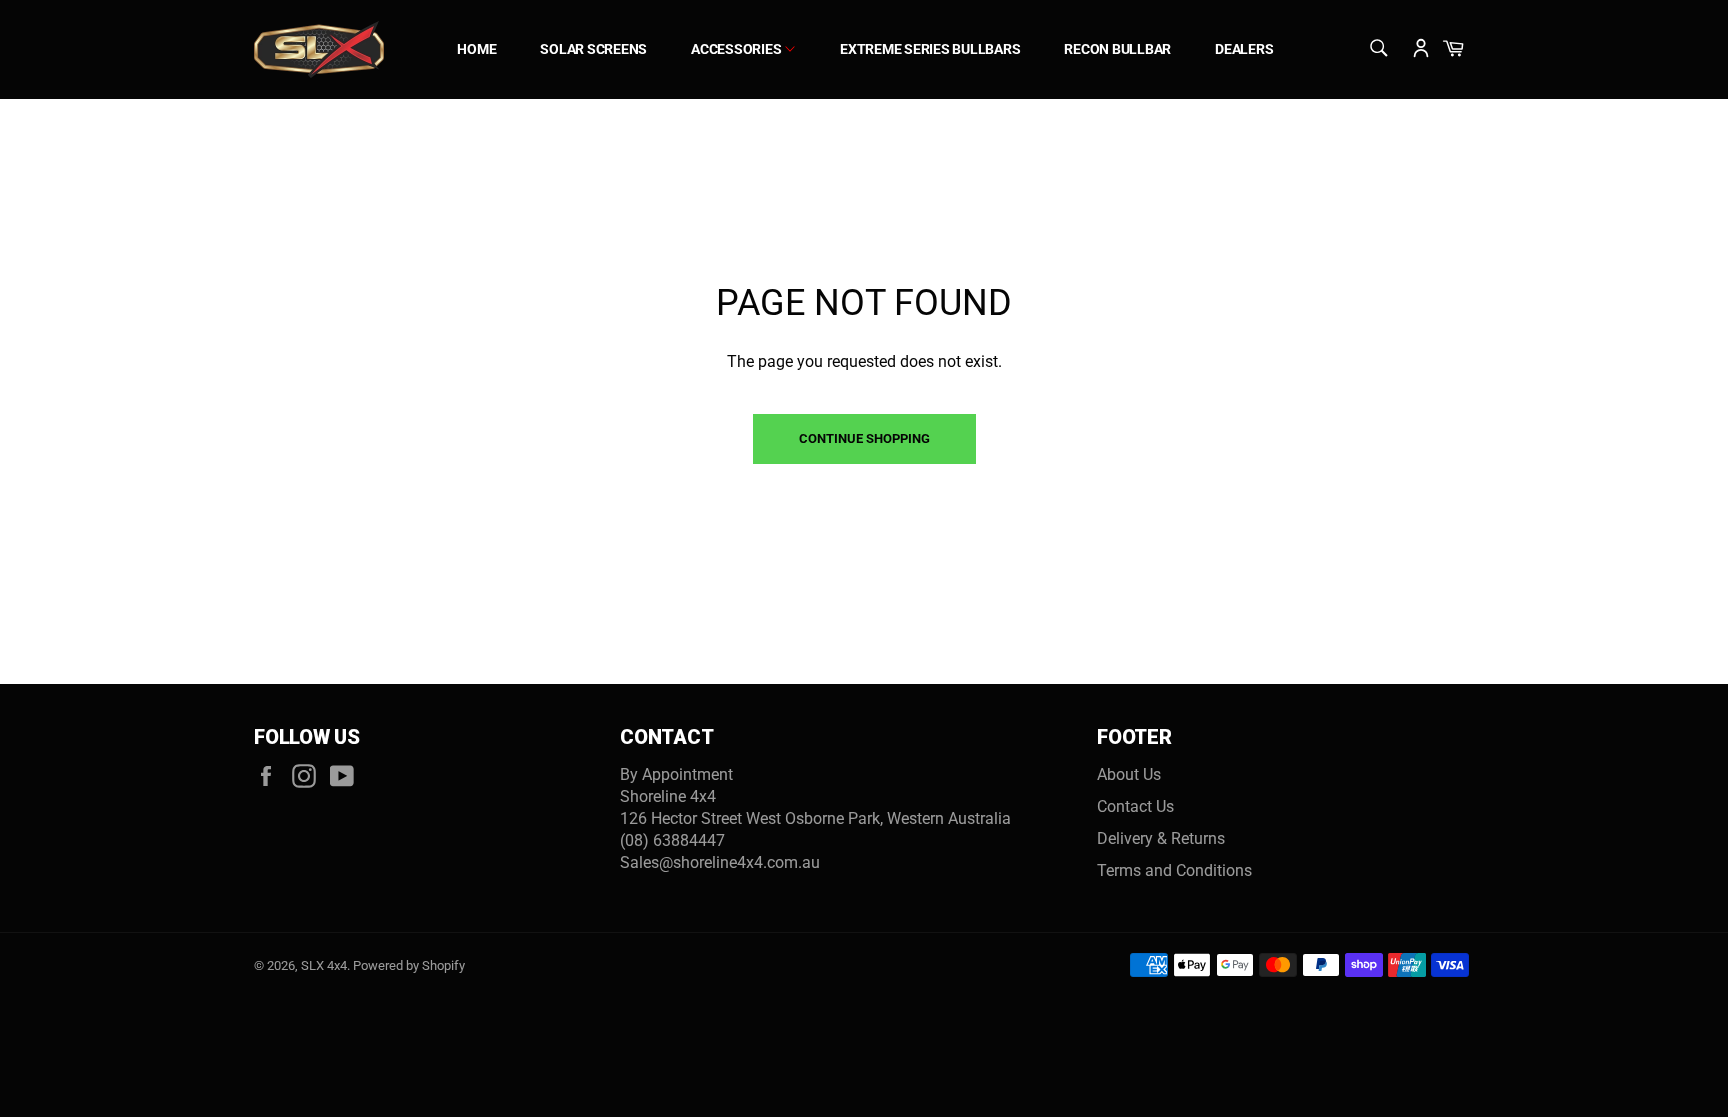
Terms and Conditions (1174, 870)
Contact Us (1135, 806)
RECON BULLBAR (1117, 49)
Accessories (737, 49)
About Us (1129, 774)
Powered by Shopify (409, 965)
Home (476, 49)
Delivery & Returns (1161, 838)
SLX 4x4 (324, 965)
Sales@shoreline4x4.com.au (720, 862)
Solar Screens (593, 49)
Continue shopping (864, 438)
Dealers (1244, 49)
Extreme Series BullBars (930, 49)
